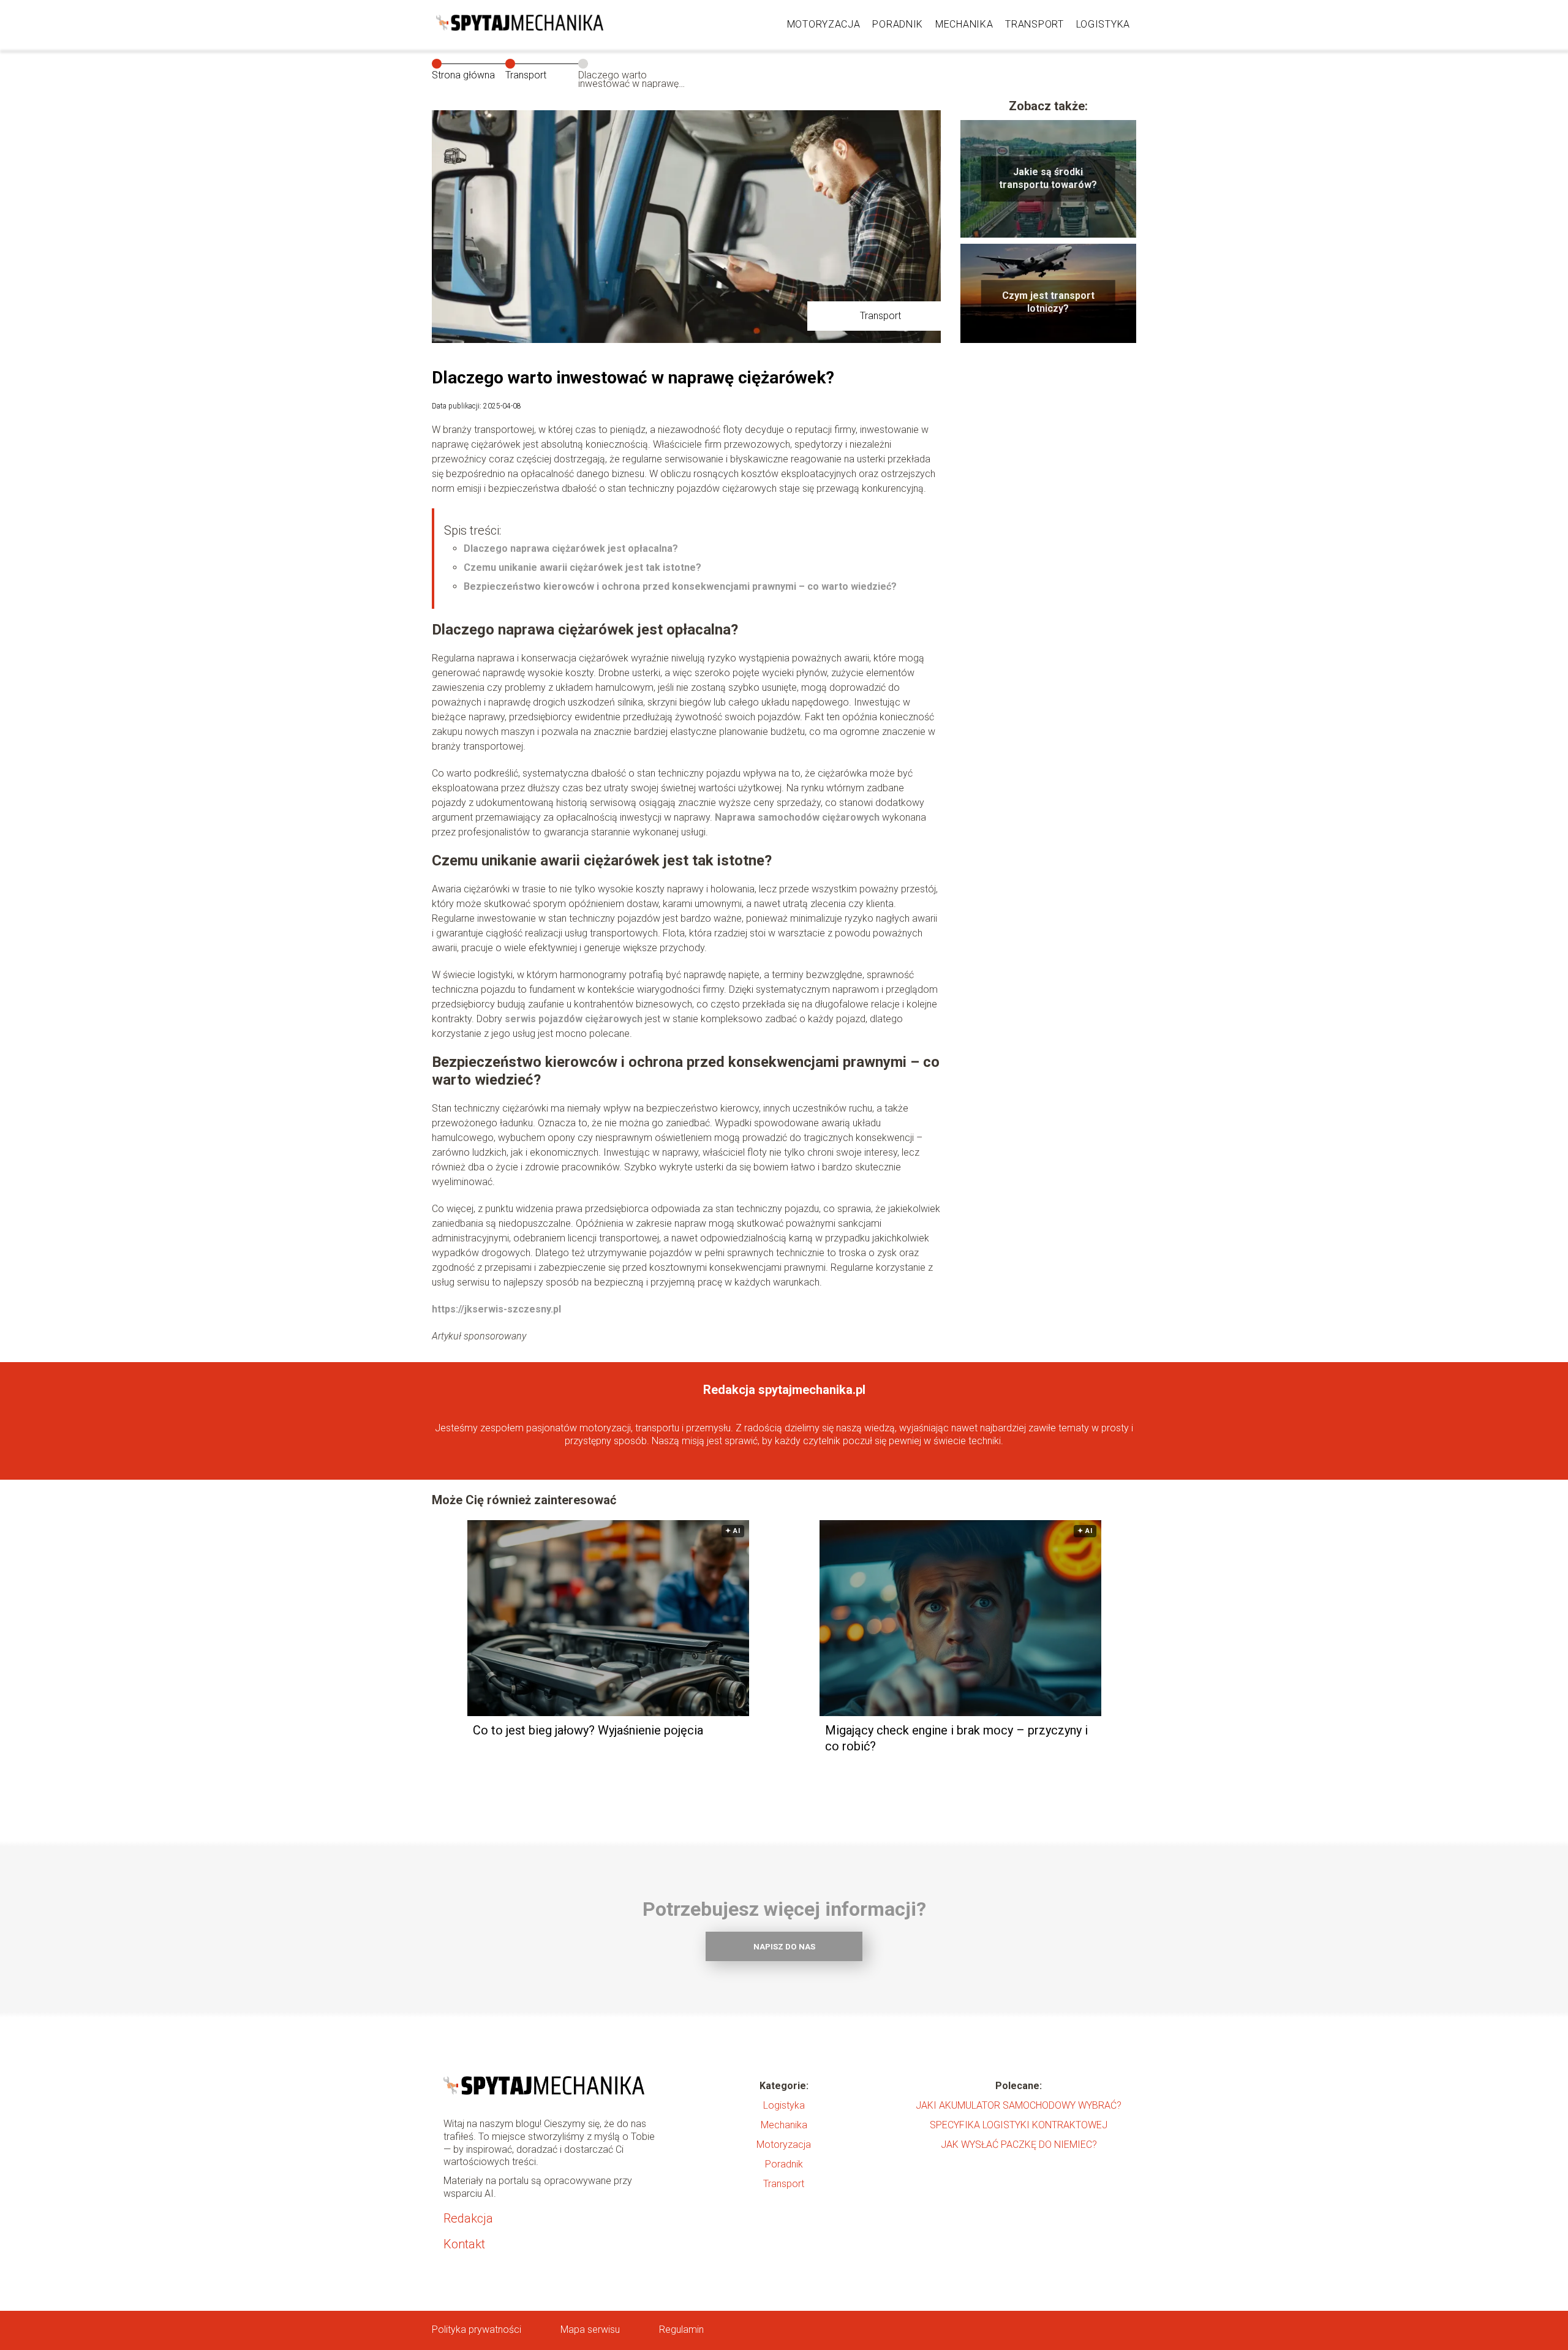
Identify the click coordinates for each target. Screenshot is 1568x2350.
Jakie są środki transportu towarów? (1048, 178)
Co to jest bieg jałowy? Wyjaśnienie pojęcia (588, 1730)
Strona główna (463, 75)
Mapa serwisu (590, 2329)
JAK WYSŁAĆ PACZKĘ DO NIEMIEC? (1019, 2145)
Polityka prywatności (477, 2329)
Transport (1034, 24)
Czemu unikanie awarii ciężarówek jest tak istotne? (582, 567)
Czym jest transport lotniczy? (1048, 302)
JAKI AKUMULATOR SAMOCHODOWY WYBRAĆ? (1019, 2105)
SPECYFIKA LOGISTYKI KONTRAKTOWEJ (1019, 2125)
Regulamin (681, 2329)
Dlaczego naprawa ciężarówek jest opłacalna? (571, 548)
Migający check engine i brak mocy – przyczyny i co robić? (956, 1738)
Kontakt (464, 2244)
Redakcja (468, 2218)
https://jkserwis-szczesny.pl (496, 1309)
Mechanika (964, 24)
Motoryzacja (824, 24)
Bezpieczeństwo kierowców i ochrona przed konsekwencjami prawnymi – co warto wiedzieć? (680, 586)
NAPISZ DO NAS (784, 1947)
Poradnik (898, 24)
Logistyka (1103, 24)
